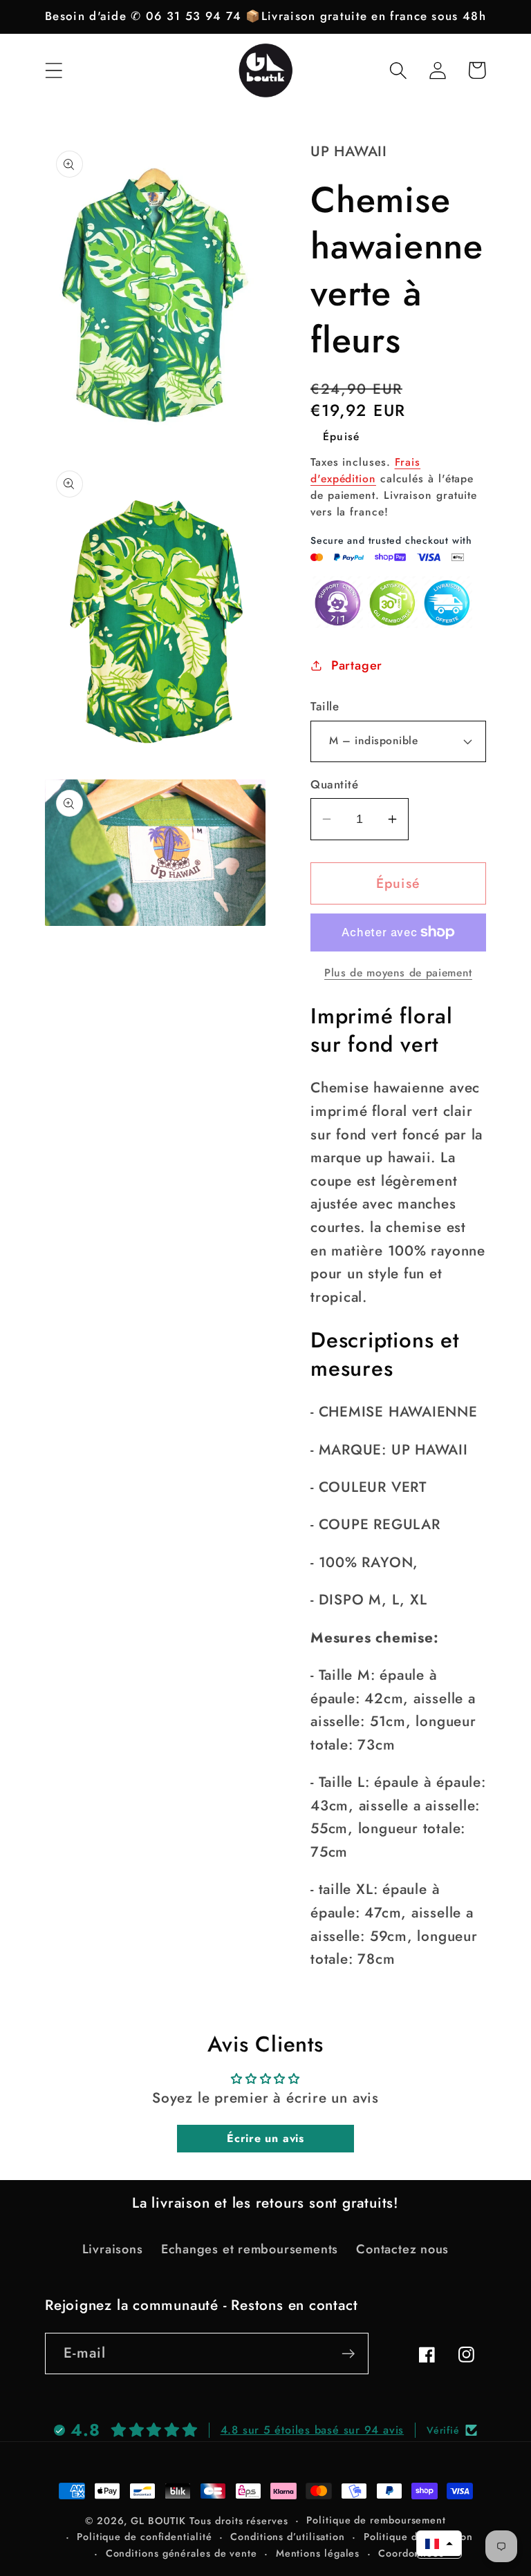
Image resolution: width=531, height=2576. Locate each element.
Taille (325, 707)
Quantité (334, 785)
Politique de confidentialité (144, 2537)
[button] (54, 70)
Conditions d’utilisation (288, 2537)
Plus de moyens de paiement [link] (398, 973)
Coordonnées (411, 2553)
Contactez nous (402, 2249)
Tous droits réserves (239, 2521)
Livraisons (113, 2249)
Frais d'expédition (365, 470)
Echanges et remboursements (250, 2249)
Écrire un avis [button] (265, 2138)
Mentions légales (318, 2553)
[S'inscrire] (348, 2354)
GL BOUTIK (158, 2521)
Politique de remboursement (376, 2520)
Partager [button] (357, 665)
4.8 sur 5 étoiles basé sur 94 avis (313, 2430)
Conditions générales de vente (181, 2553)
